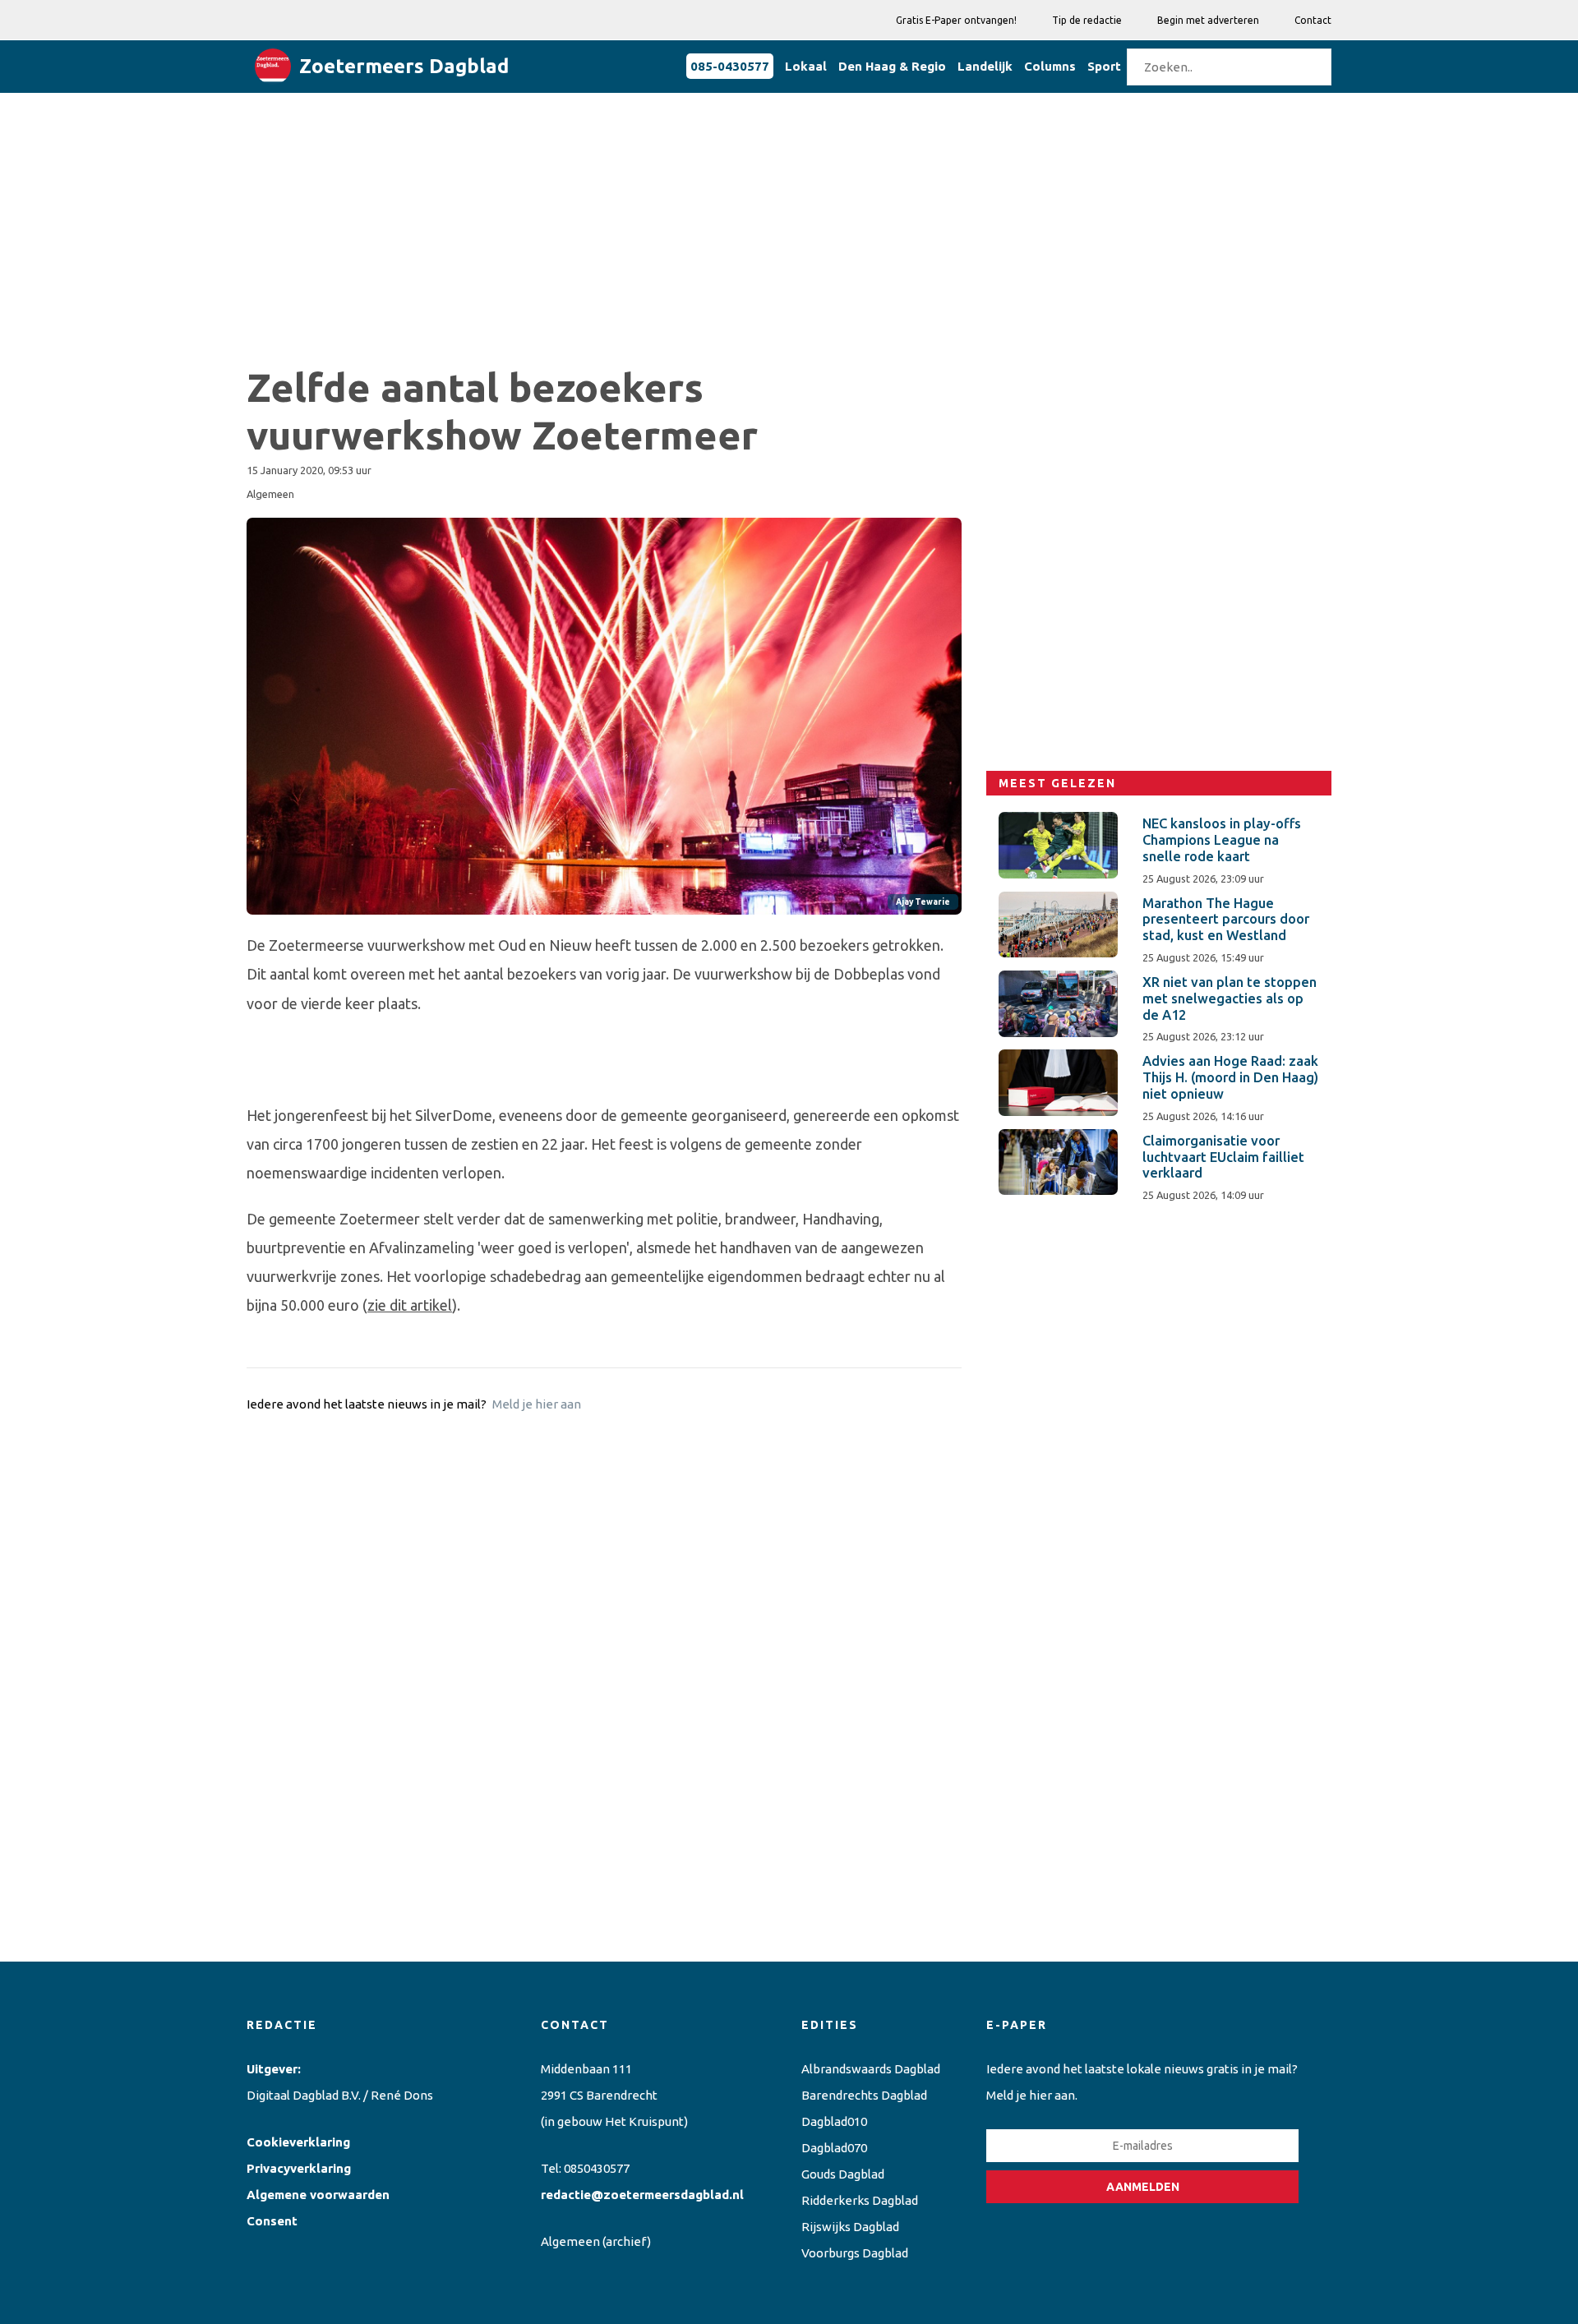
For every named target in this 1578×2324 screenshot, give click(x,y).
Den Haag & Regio (892, 66)
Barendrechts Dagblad (864, 2095)
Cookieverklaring (298, 2142)
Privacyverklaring (299, 2168)
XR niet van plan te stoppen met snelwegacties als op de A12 (1230, 998)
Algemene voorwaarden (318, 2195)
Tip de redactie (1087, 20)
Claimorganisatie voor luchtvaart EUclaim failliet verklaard (1223, 1157)
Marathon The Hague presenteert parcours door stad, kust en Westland (1226, 920)
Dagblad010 (834, 2121)
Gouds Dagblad (843, 2174)
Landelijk (985, 66)
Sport (1104, 66)
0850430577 (597, 2168)
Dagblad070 (834, 2148)
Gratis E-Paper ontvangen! (956, 20)
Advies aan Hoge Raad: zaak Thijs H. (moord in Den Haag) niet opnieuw (1230, 1077)
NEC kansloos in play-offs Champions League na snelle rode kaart (1222, 840)
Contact (1313, 20)
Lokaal (806, 66)
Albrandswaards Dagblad (871, 2069)
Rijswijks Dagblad (850, 2227)
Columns (1050, 66)
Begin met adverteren (1208, 20)
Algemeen (570, 2241)
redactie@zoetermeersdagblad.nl (642, 2195)
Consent (272, 2221)
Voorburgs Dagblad (855, 2253)
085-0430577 (730, 66)
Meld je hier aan (537, 1404)
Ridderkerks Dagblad (860, 2200)
